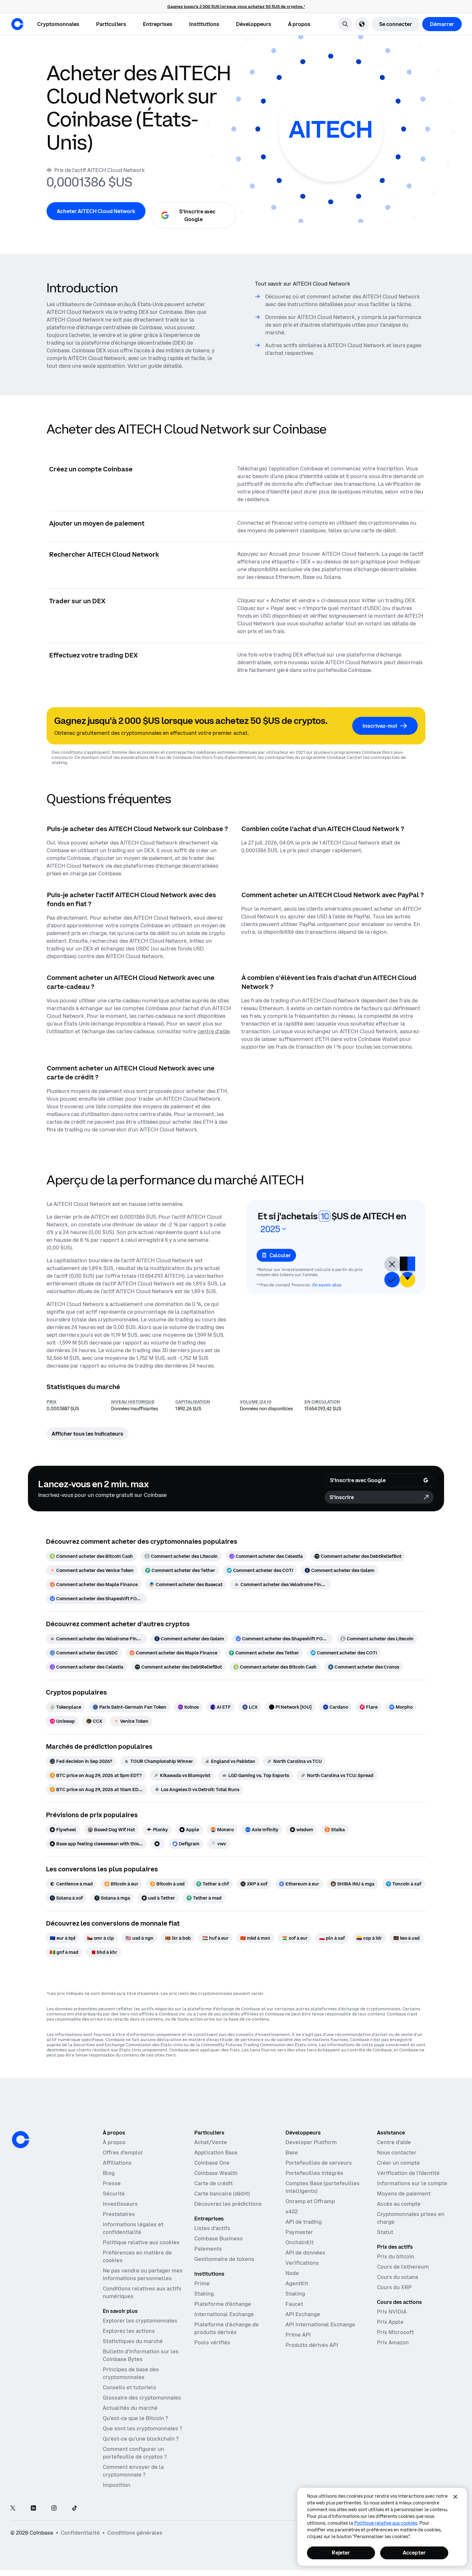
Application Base (216, 2152)
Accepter (414, 2553)
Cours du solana (398, 2277)
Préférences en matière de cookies (137, 2256)
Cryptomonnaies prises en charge (411, 2218)
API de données (305, 2253)
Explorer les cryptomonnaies (140, 2321)
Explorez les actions (129, 2331)
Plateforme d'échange (223, 2304)
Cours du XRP (394, 2287)
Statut (385, 2232)
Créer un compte (398, 2163)
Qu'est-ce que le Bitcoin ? (135, 2418)
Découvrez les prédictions (228, 2204)
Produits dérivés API (312, 2345)
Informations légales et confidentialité (133, 2228)
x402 (292, 2211)
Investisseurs (120, 2204)
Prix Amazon (393, 2342)
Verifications (302, 2263)
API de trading (304, 2222)
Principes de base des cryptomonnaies (131, 2373)
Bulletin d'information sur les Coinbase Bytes (141, 2355)
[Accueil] (17, 24)
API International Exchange (320, 2324)
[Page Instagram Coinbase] (54, 2508)
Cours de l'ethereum (403, 2267)
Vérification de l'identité (408, 2173)
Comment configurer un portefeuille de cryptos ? (135, 2453)
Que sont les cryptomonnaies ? (142, 2428)
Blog (109, 2173)
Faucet (294, 2304)
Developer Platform (311, 2142)
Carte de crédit (214, 2183)
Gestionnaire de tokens (224, 2259)
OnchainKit (300, 2242)
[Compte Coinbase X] (13, 2508)
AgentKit (297, 2283)
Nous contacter (397, 2152)
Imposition (117, 2485)
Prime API (298, 2335)
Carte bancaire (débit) (222, 2194)
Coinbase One (212, 2163)
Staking (204, 2294)
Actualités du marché (130, 2408)
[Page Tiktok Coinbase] (74, 2508)
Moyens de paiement (404, 2194)
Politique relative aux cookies (141, 2242)
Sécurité (114, 2194)
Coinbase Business (219, 2238)
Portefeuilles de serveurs (319, 2163)
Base (292, 2152)
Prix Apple (390, 2322)
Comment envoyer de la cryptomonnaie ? (133, 2471)
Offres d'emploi (123, 2152)
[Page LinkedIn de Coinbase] (33, 2508)
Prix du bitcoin (396, 2256)
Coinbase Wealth (216, 2173)
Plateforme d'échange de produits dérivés (227, 2328)
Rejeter (341, 2553)
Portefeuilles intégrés (314, 2173)
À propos (114, 2142)
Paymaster (299, 2232)
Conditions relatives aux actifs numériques (142, 2292)
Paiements (208, 2249)
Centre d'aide (394, 2142)
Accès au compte (399, 2204)
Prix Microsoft (395, 2332)
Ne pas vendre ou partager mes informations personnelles (143, 2274)
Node (292, 2273)
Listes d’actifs (212, 2228)
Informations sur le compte (412, 2183)
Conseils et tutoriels (129, 2387)
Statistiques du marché (133, 2341)
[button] (111, 24)
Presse (112, 2183)
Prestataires (119, 2214)
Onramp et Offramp (310, 2201)
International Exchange (224, 2314)
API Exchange (303, 2314)
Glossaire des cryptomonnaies (142, 2398)
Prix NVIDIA (392, 2312)
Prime (202, 2283)
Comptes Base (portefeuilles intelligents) (323, 2187)
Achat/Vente (211, 2142)
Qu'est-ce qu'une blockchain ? (141, 2439)
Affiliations (117, 2163)
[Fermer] (455, 2497)
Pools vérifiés (212, 2342)
